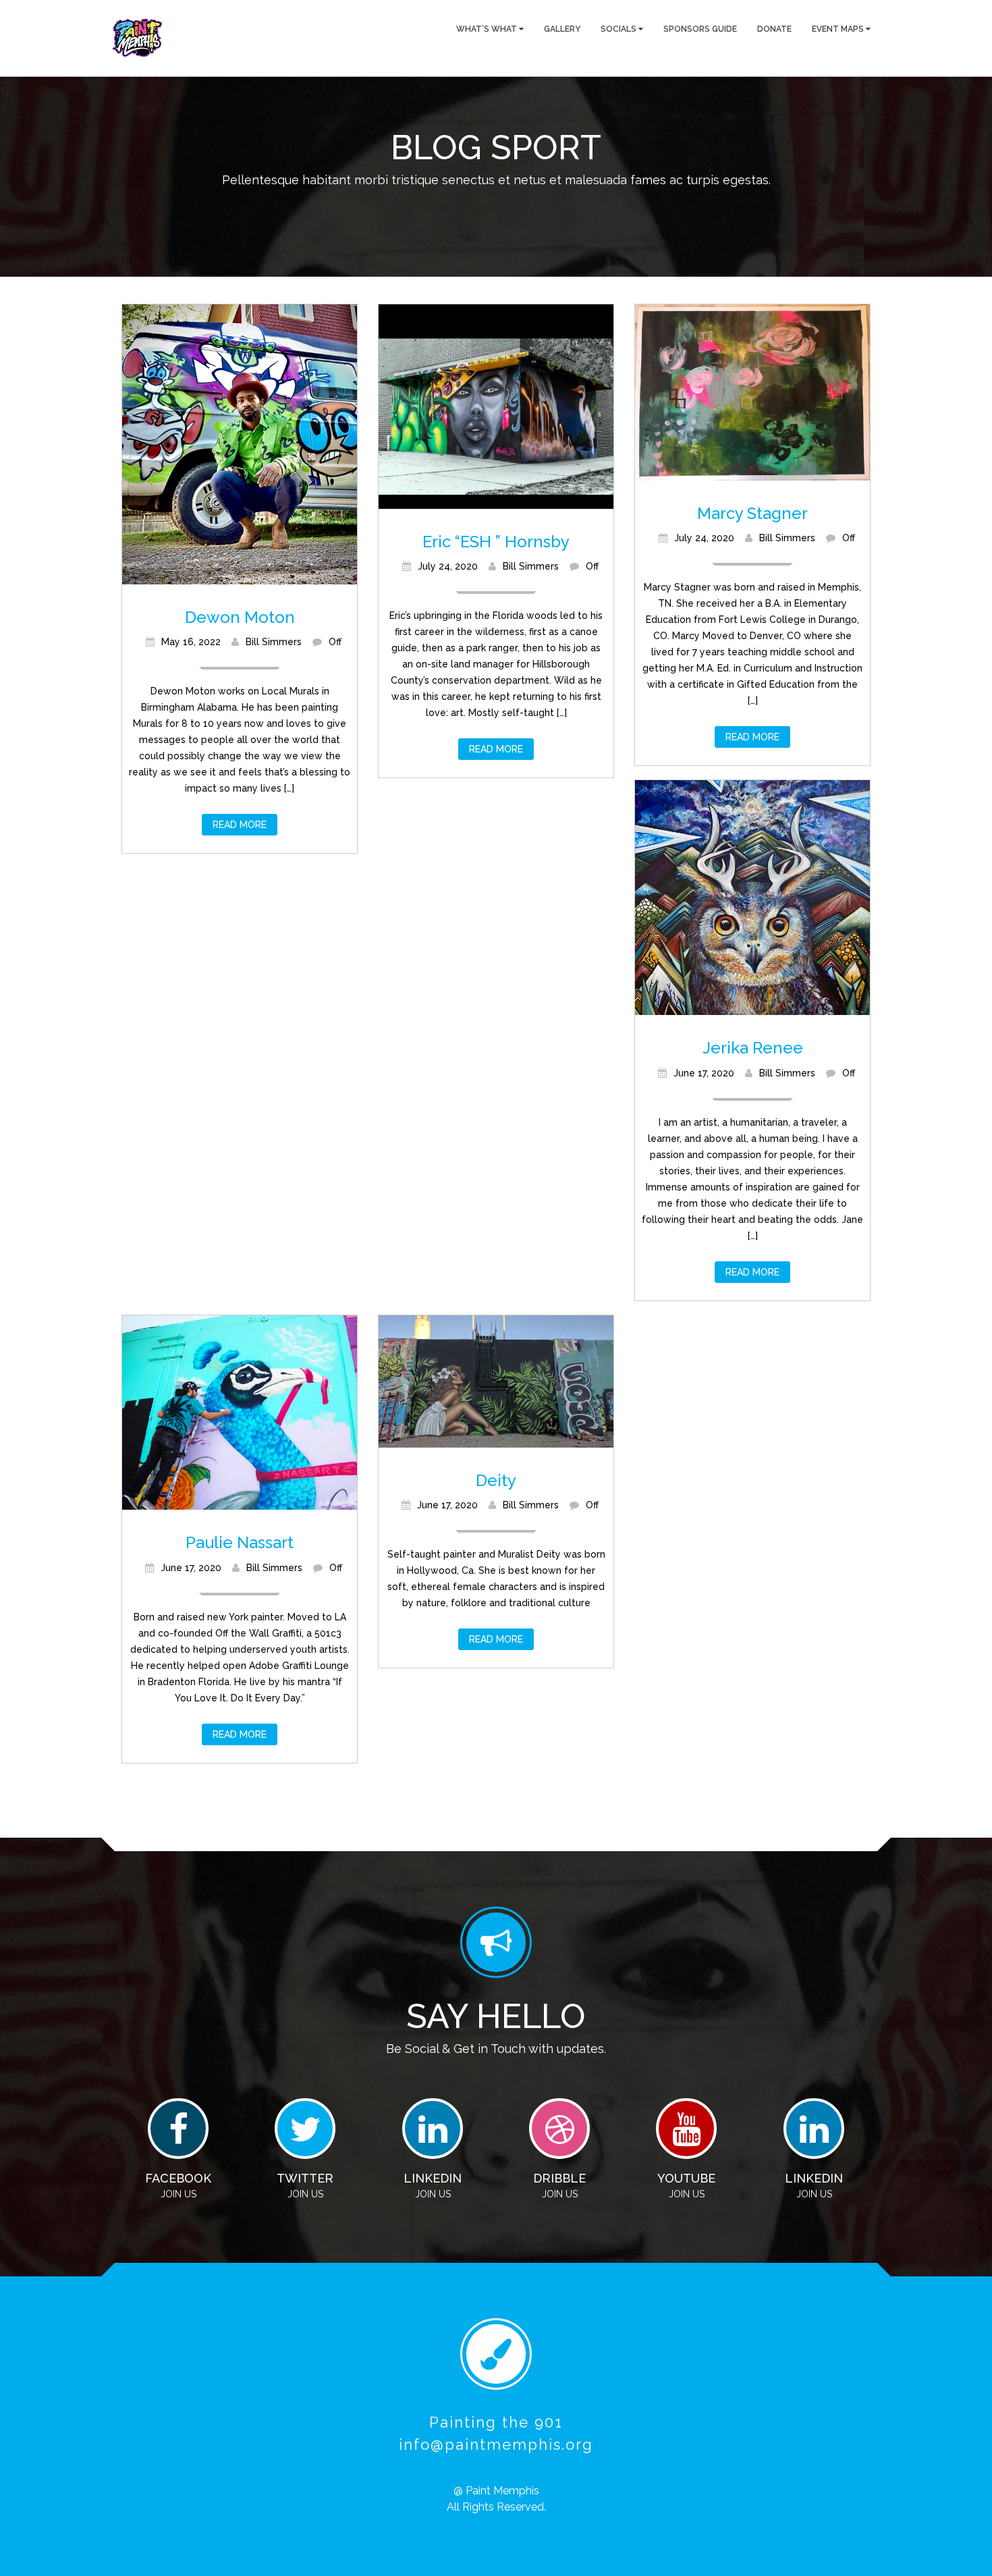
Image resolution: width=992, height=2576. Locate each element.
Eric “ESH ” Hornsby (496, 542)
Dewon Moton (240, 617)
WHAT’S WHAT (488, 29)
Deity (496, 1480)
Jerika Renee (753, 1048)
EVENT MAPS (839, 29)
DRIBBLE (559, 2178)
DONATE (774, 29)
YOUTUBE (686, 2178)
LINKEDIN (433, 2178)
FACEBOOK (178, 2178)
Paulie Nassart (240, 1542)
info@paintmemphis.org (496, 2444)
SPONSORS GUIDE (700, 29)
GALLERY (562, 29)
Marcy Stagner (752, 513)
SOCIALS (619, 29)
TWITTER (305, 2178)
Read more (240, 825)
